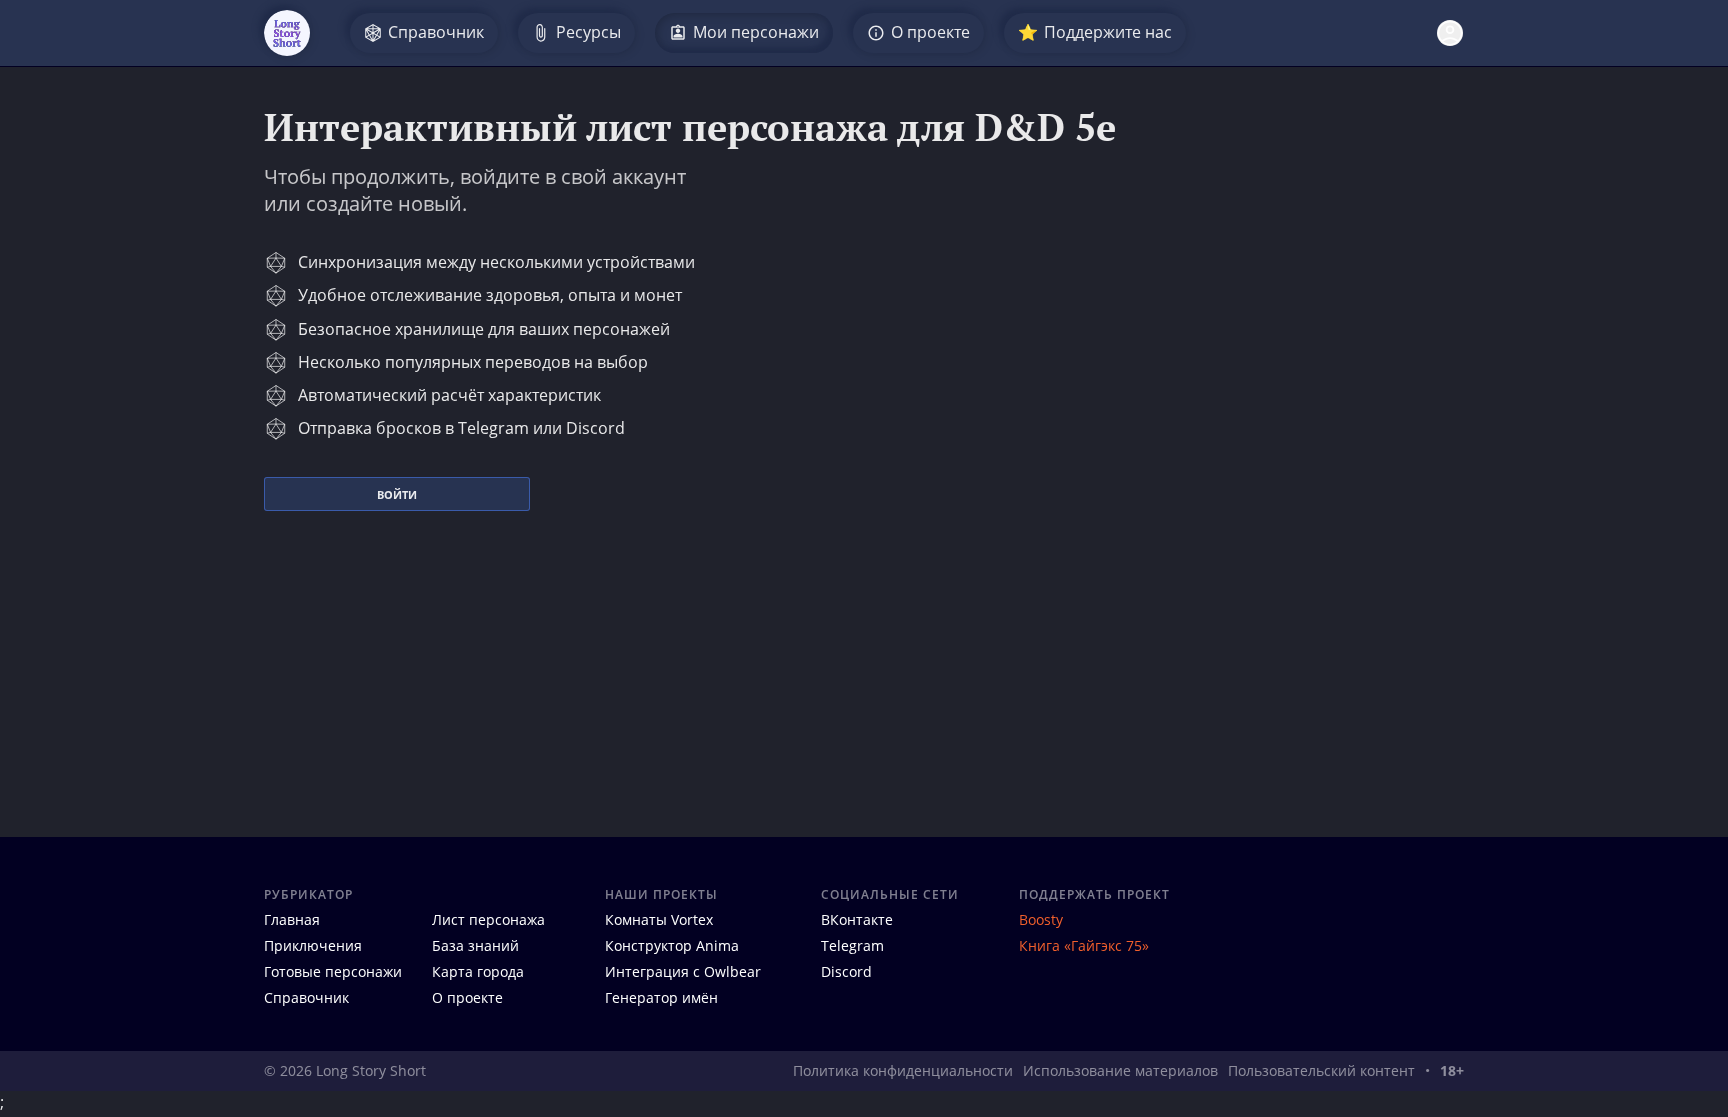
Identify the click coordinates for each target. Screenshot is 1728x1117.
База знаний (475, 945)
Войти (397, 494)
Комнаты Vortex (659, 919)
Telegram (852, 945)
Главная (292, 919)
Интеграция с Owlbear (683, 971)
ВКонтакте (857, 919)
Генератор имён (661, 997)
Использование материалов (1120, 1070)
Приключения (313, 945)
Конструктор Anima (672, 945)
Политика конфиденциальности (903, 1070)
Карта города (478, 971)
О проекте (467, 997)
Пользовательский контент (1321, 1070)
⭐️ (1095, 32)
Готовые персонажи (333, 971)
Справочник (306, 997)
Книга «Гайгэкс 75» (1084, 945)
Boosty (1041, 919)
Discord (846, 971)
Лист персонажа (488, 919)
